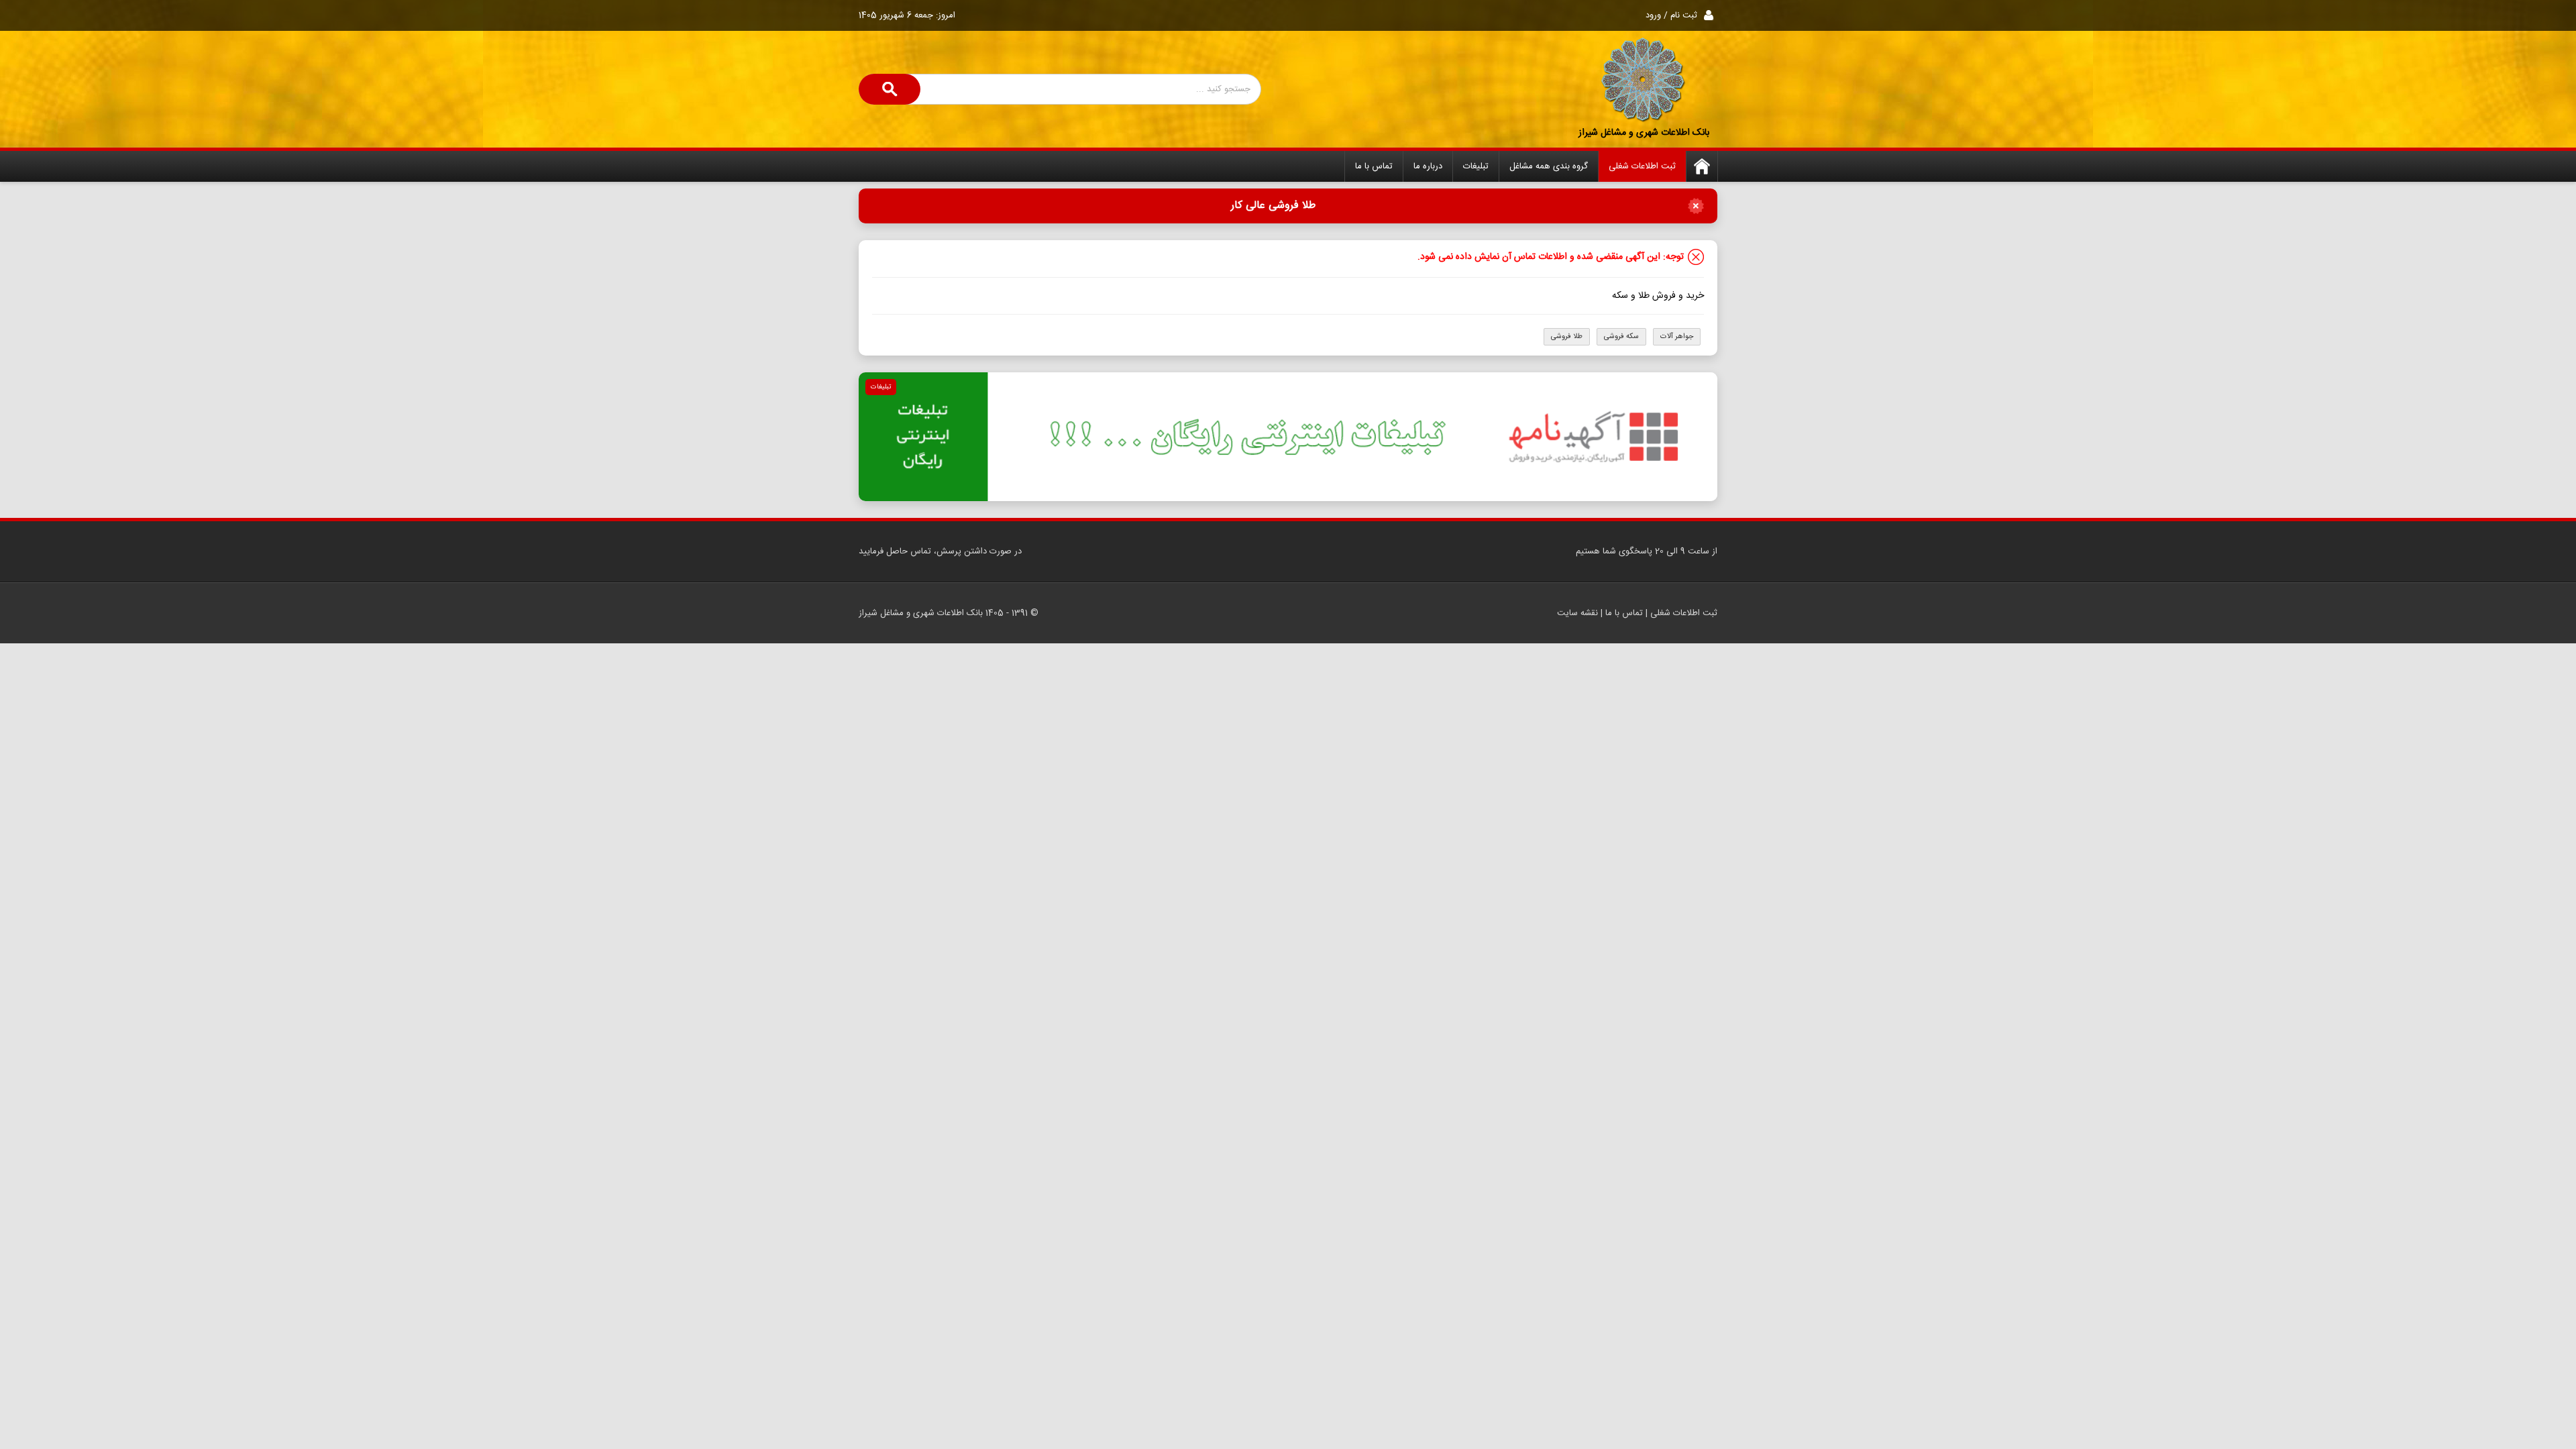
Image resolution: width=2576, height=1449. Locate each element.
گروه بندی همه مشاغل (1549, 166)
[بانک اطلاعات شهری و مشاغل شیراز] (1644, 80)
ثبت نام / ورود (1671, 15)
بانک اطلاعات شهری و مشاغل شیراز (1644, 133)
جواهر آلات (1677, 337)
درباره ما (1428, 166)
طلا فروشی (1567, 337)
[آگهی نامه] (1288, 437)
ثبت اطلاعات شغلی (1642, 166)
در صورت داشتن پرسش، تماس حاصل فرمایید (940, 551)
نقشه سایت (1577, 613)
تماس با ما (1374, 166)
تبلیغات (1476, 166)
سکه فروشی (1621, 337)
